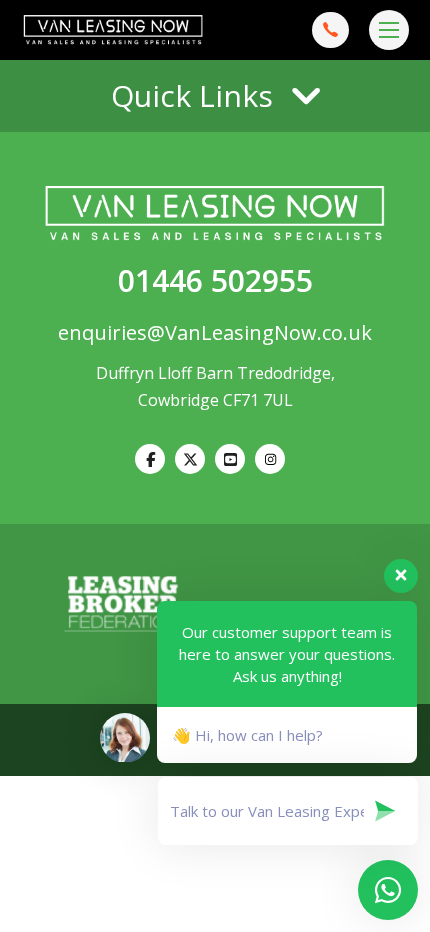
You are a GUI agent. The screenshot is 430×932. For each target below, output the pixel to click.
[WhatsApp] (270, 459)
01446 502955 (215, 280)
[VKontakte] (230, 459)
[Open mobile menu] (389, 30)
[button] (215, 96)
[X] (190, 459)
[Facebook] (150, 459)
